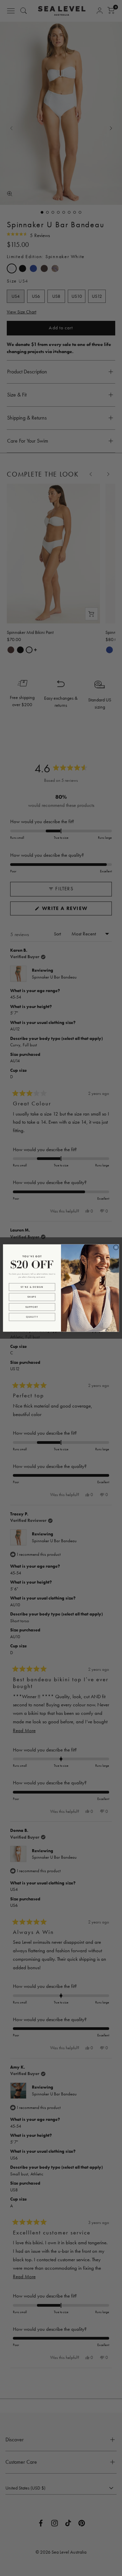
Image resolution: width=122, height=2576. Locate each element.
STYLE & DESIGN (32, 1287)
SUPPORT (32, 1307)
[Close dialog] (116, 1247)
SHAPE (32, 1297)
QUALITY (32, 1317)
